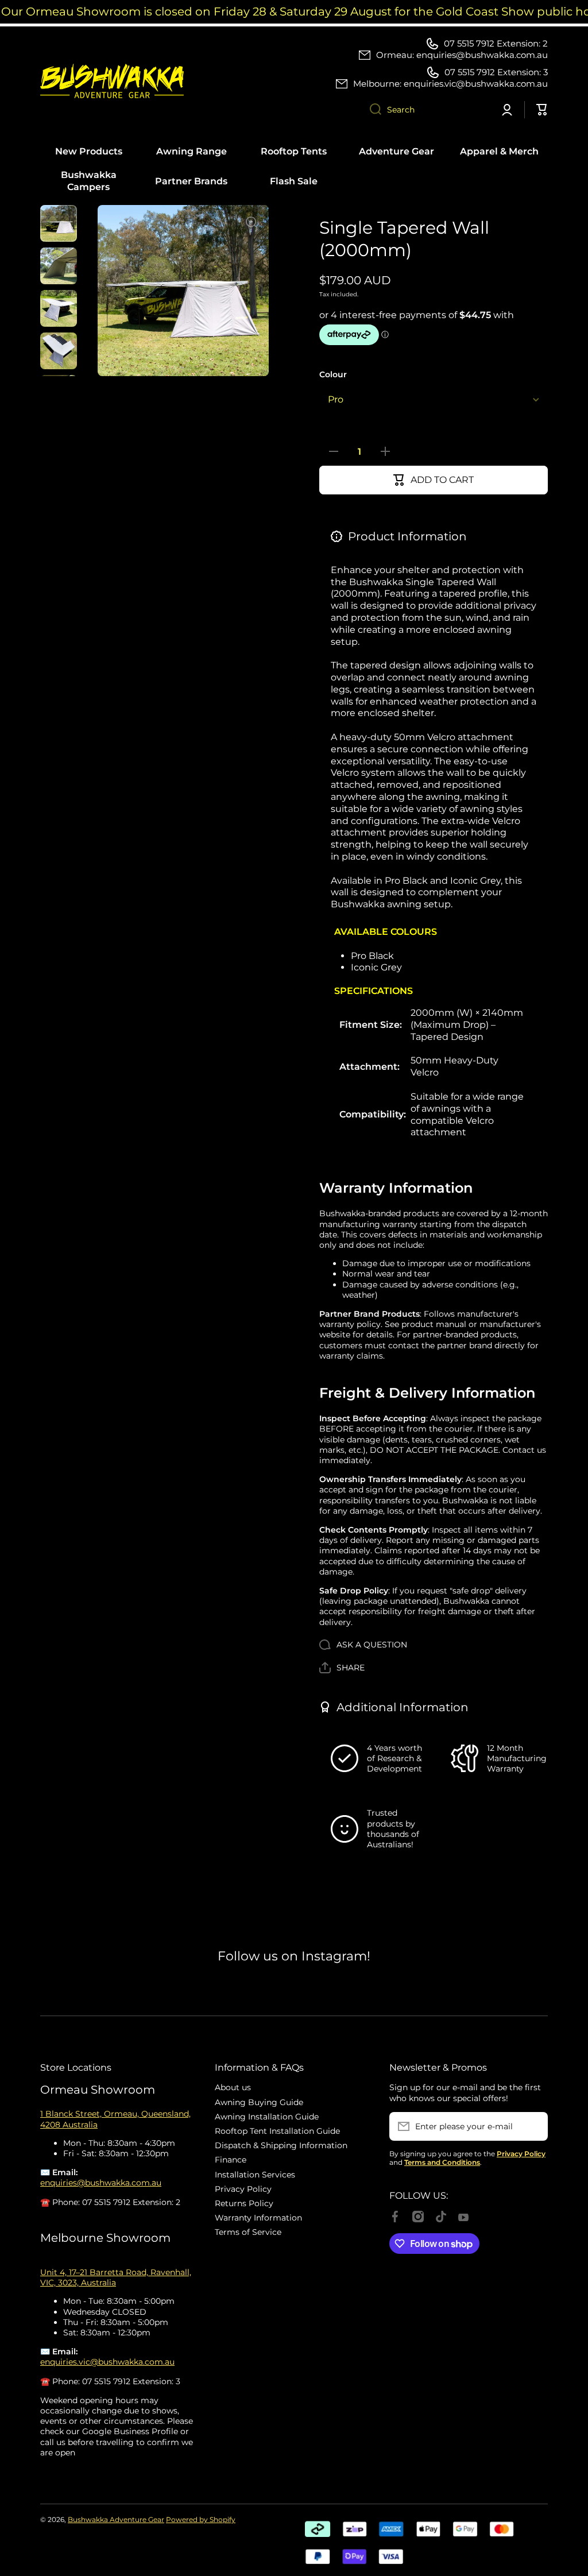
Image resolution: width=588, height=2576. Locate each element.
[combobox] (425, 110)
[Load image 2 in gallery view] (59, 266)
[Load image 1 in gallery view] (59, 223)
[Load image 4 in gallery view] (59, 351)
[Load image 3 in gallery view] (59, 308)
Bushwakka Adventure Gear (116, 2519)
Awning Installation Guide (267, 2117)
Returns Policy (244, 2203)
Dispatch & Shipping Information (281, 2145)
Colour (333, 374)
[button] (342, 1668)
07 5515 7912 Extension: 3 (496, 72)
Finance (231, 2160)
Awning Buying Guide (259, 2102)
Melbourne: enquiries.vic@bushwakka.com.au (450, 84)
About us (233, 2087)
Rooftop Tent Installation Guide (277, 2131)
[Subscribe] (533, 2126)
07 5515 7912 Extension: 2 (496, 43)
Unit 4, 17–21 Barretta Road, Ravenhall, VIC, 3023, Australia (116, 2277)
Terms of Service (248, 2232)
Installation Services (255, 2175)
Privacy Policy (243, 2189)
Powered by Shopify (201, 2519)
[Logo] (112, 81)
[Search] (371, 110)
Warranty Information (258, 2218)
